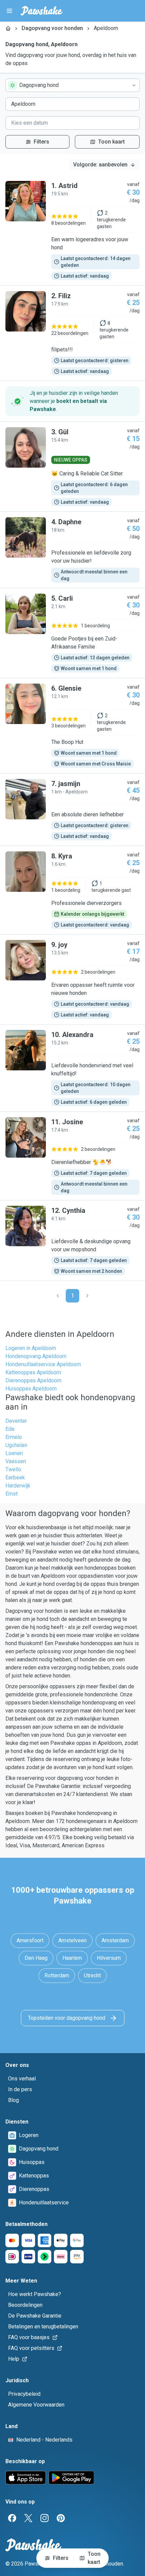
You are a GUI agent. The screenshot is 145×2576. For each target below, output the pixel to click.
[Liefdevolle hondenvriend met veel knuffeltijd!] (72, 1068)
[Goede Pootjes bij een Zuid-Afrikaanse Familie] (72, 633)
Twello (13, 1469)
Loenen (14, 1453)
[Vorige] (58, 1296)
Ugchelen (16, 1445)
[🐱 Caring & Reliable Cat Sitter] (72, 467)
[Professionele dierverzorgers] (72, 890)
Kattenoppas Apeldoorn (33, 1372)
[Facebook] (12, 2518)
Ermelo (14, 1437)
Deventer (16, 1421)
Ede (10, 1429)
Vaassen (16, 1461)
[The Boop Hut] (72, 726)
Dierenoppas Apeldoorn (33, 1380)
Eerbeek (15, 1478)
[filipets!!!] (72, 333)
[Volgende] (87, 1296)
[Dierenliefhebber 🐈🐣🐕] (72, 1156)
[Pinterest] (61, 2518)
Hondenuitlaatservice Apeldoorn (43, 1364)
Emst (11, 1494)
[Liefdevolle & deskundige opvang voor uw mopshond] (72, 1240)
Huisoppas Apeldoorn (31, 1389)
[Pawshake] (42, 11)
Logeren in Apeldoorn (31, 1348)
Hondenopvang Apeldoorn (36, 1356)
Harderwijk (18, 1486)
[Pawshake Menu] (9, 11)
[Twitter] (28, 2518)
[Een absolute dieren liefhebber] (72, 810)
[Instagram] (45, 2518)
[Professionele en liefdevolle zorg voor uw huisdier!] (72, 550)
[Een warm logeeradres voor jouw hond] (72, 230)
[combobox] (72, 85)
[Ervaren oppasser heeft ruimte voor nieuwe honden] (72, 979)
